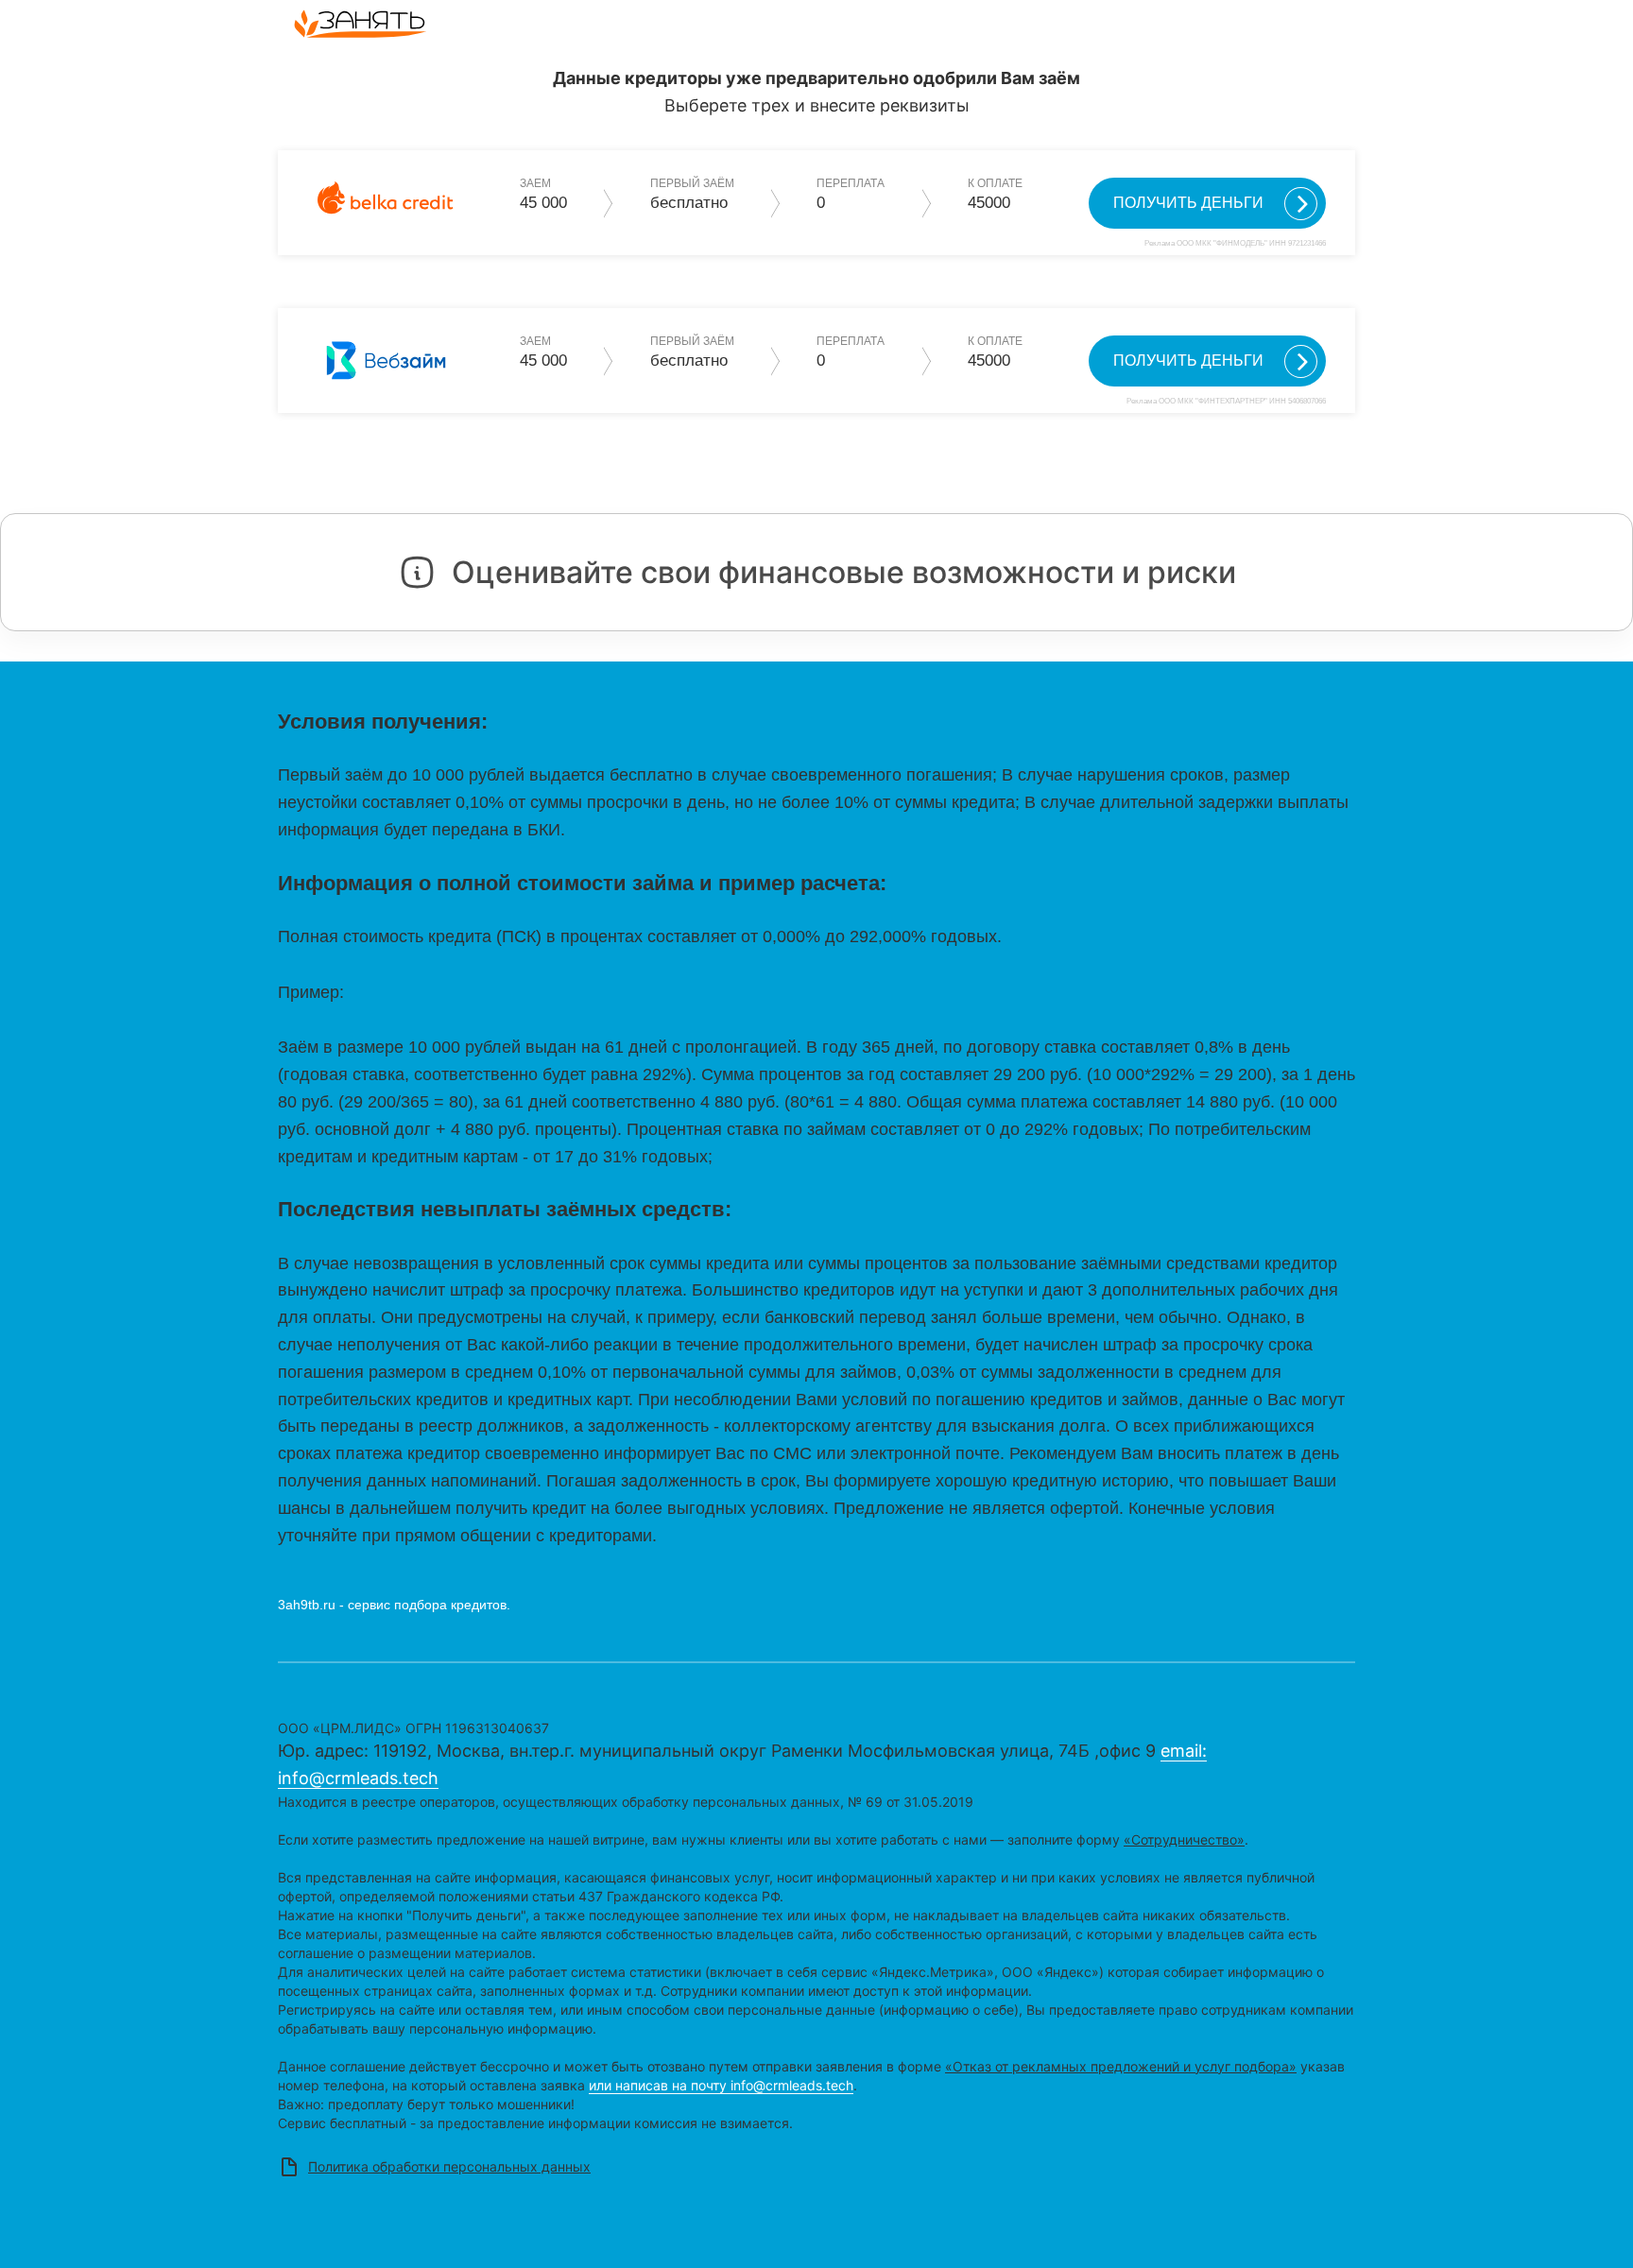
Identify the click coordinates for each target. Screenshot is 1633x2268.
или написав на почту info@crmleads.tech (721, 2085)
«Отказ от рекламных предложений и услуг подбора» (1121, 2066)
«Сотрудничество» (1184, 1839)
